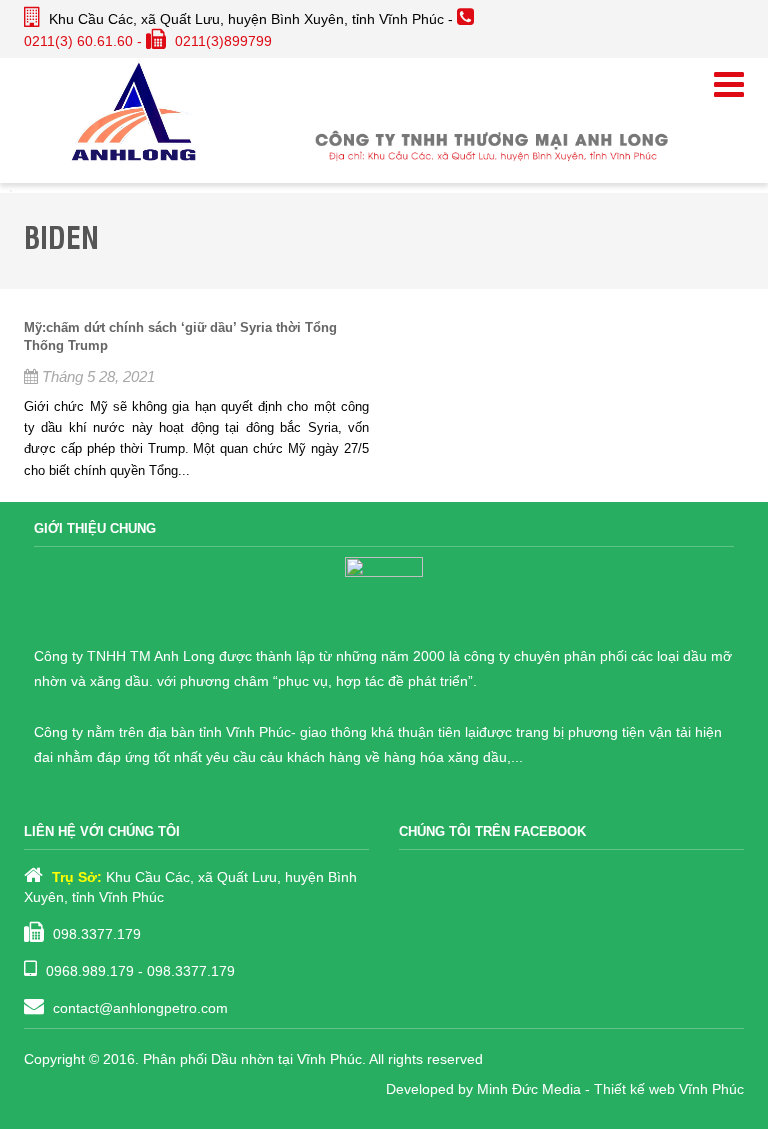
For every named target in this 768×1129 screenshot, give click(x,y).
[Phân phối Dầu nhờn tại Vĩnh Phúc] (134, 110)
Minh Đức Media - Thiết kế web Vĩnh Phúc (610, 1089)
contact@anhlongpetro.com (140, 1008)
